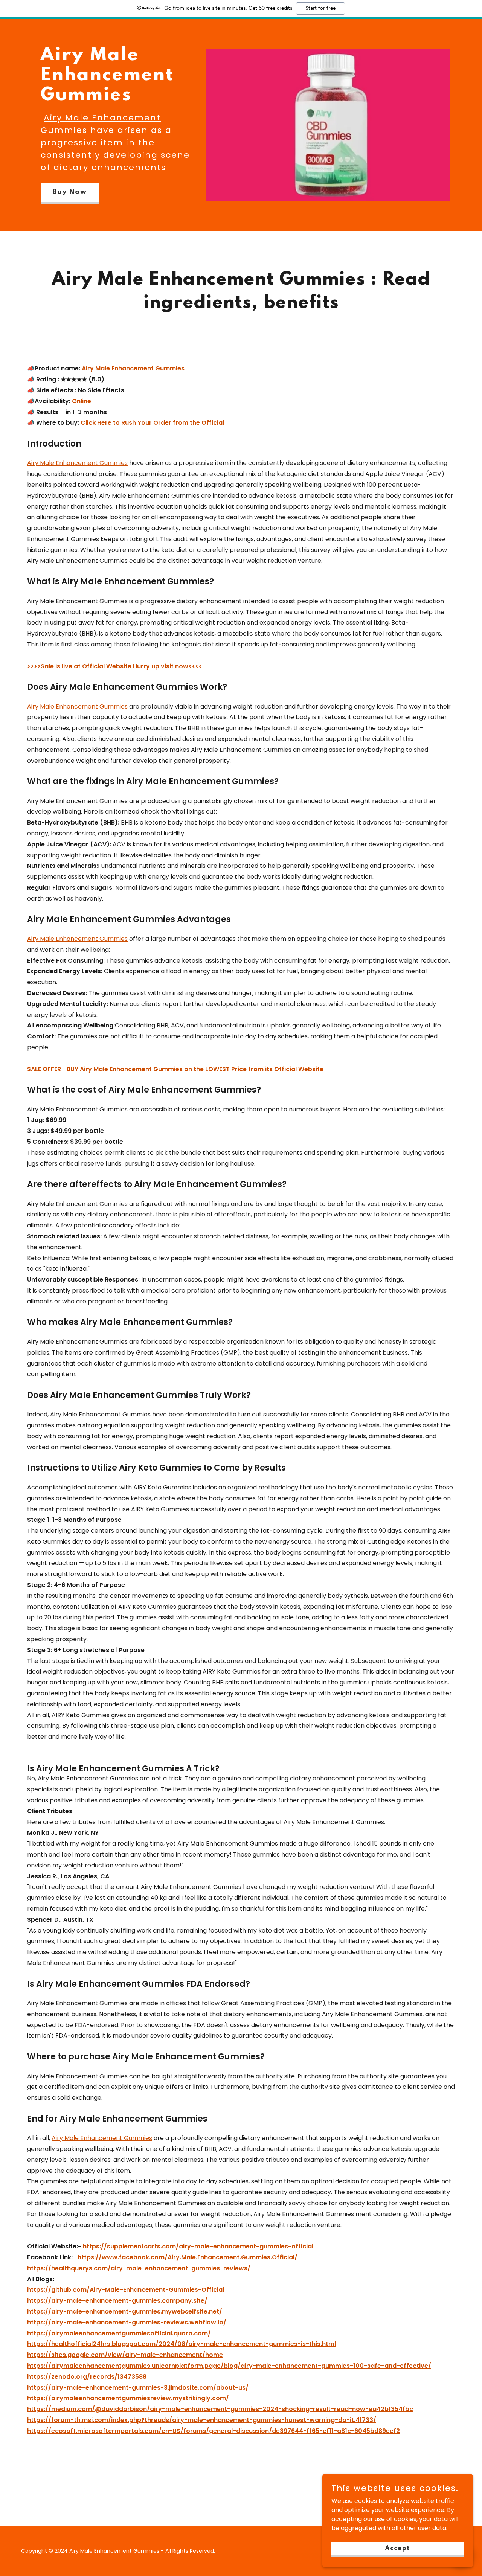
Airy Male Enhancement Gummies (77, 463)
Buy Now (70, 192)
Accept (398, 2548)
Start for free (320, 8)
